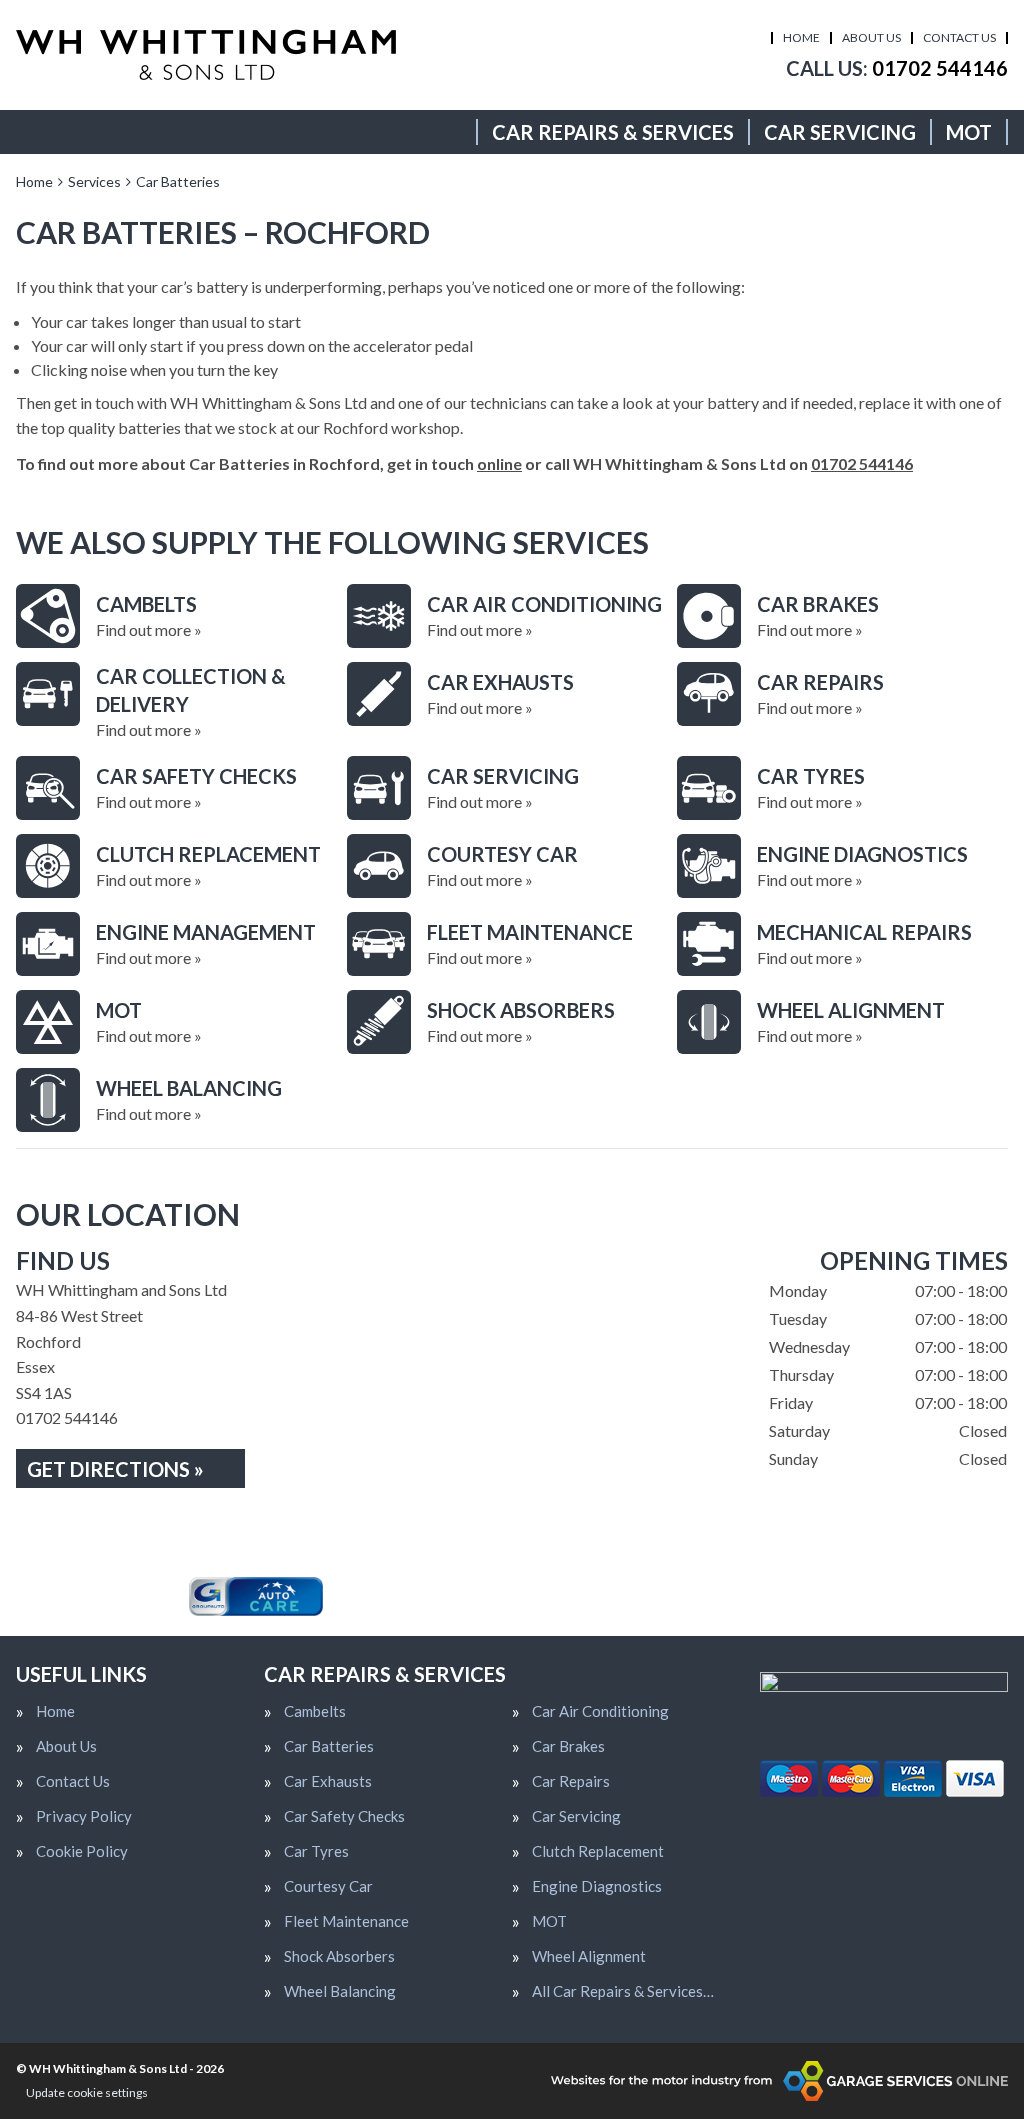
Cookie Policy (82, 1851)
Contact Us (959, 37)
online (499, 463)
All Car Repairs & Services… (623, 1991)
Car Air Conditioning (600, 1711)
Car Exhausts (328, 1781)
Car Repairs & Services (613, 132)
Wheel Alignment (589, 1956)
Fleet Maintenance (346, 1921)
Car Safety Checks (344, 1816)
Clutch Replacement (598, 1851)
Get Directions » (115, 1469)
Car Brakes (568, 1746)
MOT (969, 132)
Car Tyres (316, 1851)
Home (801, 37)
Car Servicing (840, 132)
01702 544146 (897, 68)
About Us (871, 37)
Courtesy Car (328, 1886)
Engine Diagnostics (597, 1886)
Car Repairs (571, 1781)
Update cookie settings (87, 2092)
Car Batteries (329, 1746)
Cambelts (315, 1711)
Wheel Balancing (340, 1991)
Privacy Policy (84, 1816)
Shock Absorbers (339, 1956)
